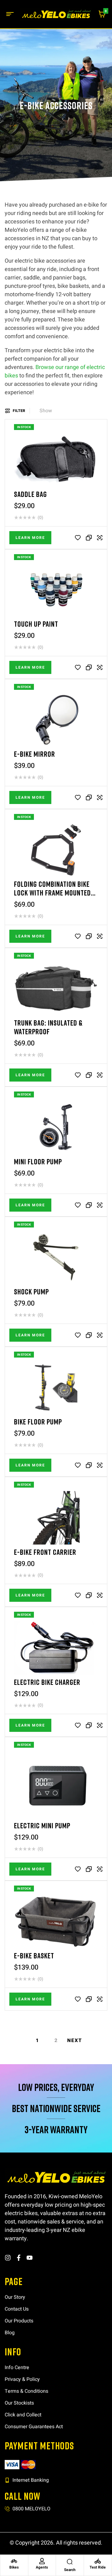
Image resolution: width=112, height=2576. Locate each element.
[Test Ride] (98, 2561)
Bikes (14, 2567)
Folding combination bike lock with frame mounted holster (52, 893)
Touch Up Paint (36, 624)
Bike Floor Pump (38, 1421)
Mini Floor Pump (38, 1161)
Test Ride (98, 2567)
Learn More (30, 538)
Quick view (100, 538)
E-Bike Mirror (35, 754)
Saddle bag (30, 494)
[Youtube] (30, 2258)
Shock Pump (31, 1291)
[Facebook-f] (19, 2258)
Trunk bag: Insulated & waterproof (48, 1027)
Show (46, 411)
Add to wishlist (78, 538)
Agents (42, 2567)
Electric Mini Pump (42, 1825)
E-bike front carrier (45, 1552)
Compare (89, 538)
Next (75, 2041)
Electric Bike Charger (47, 1682)
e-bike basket (34, 1955)
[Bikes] (14, 2561)
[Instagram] (8, 2258)
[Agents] (42, 2561)
